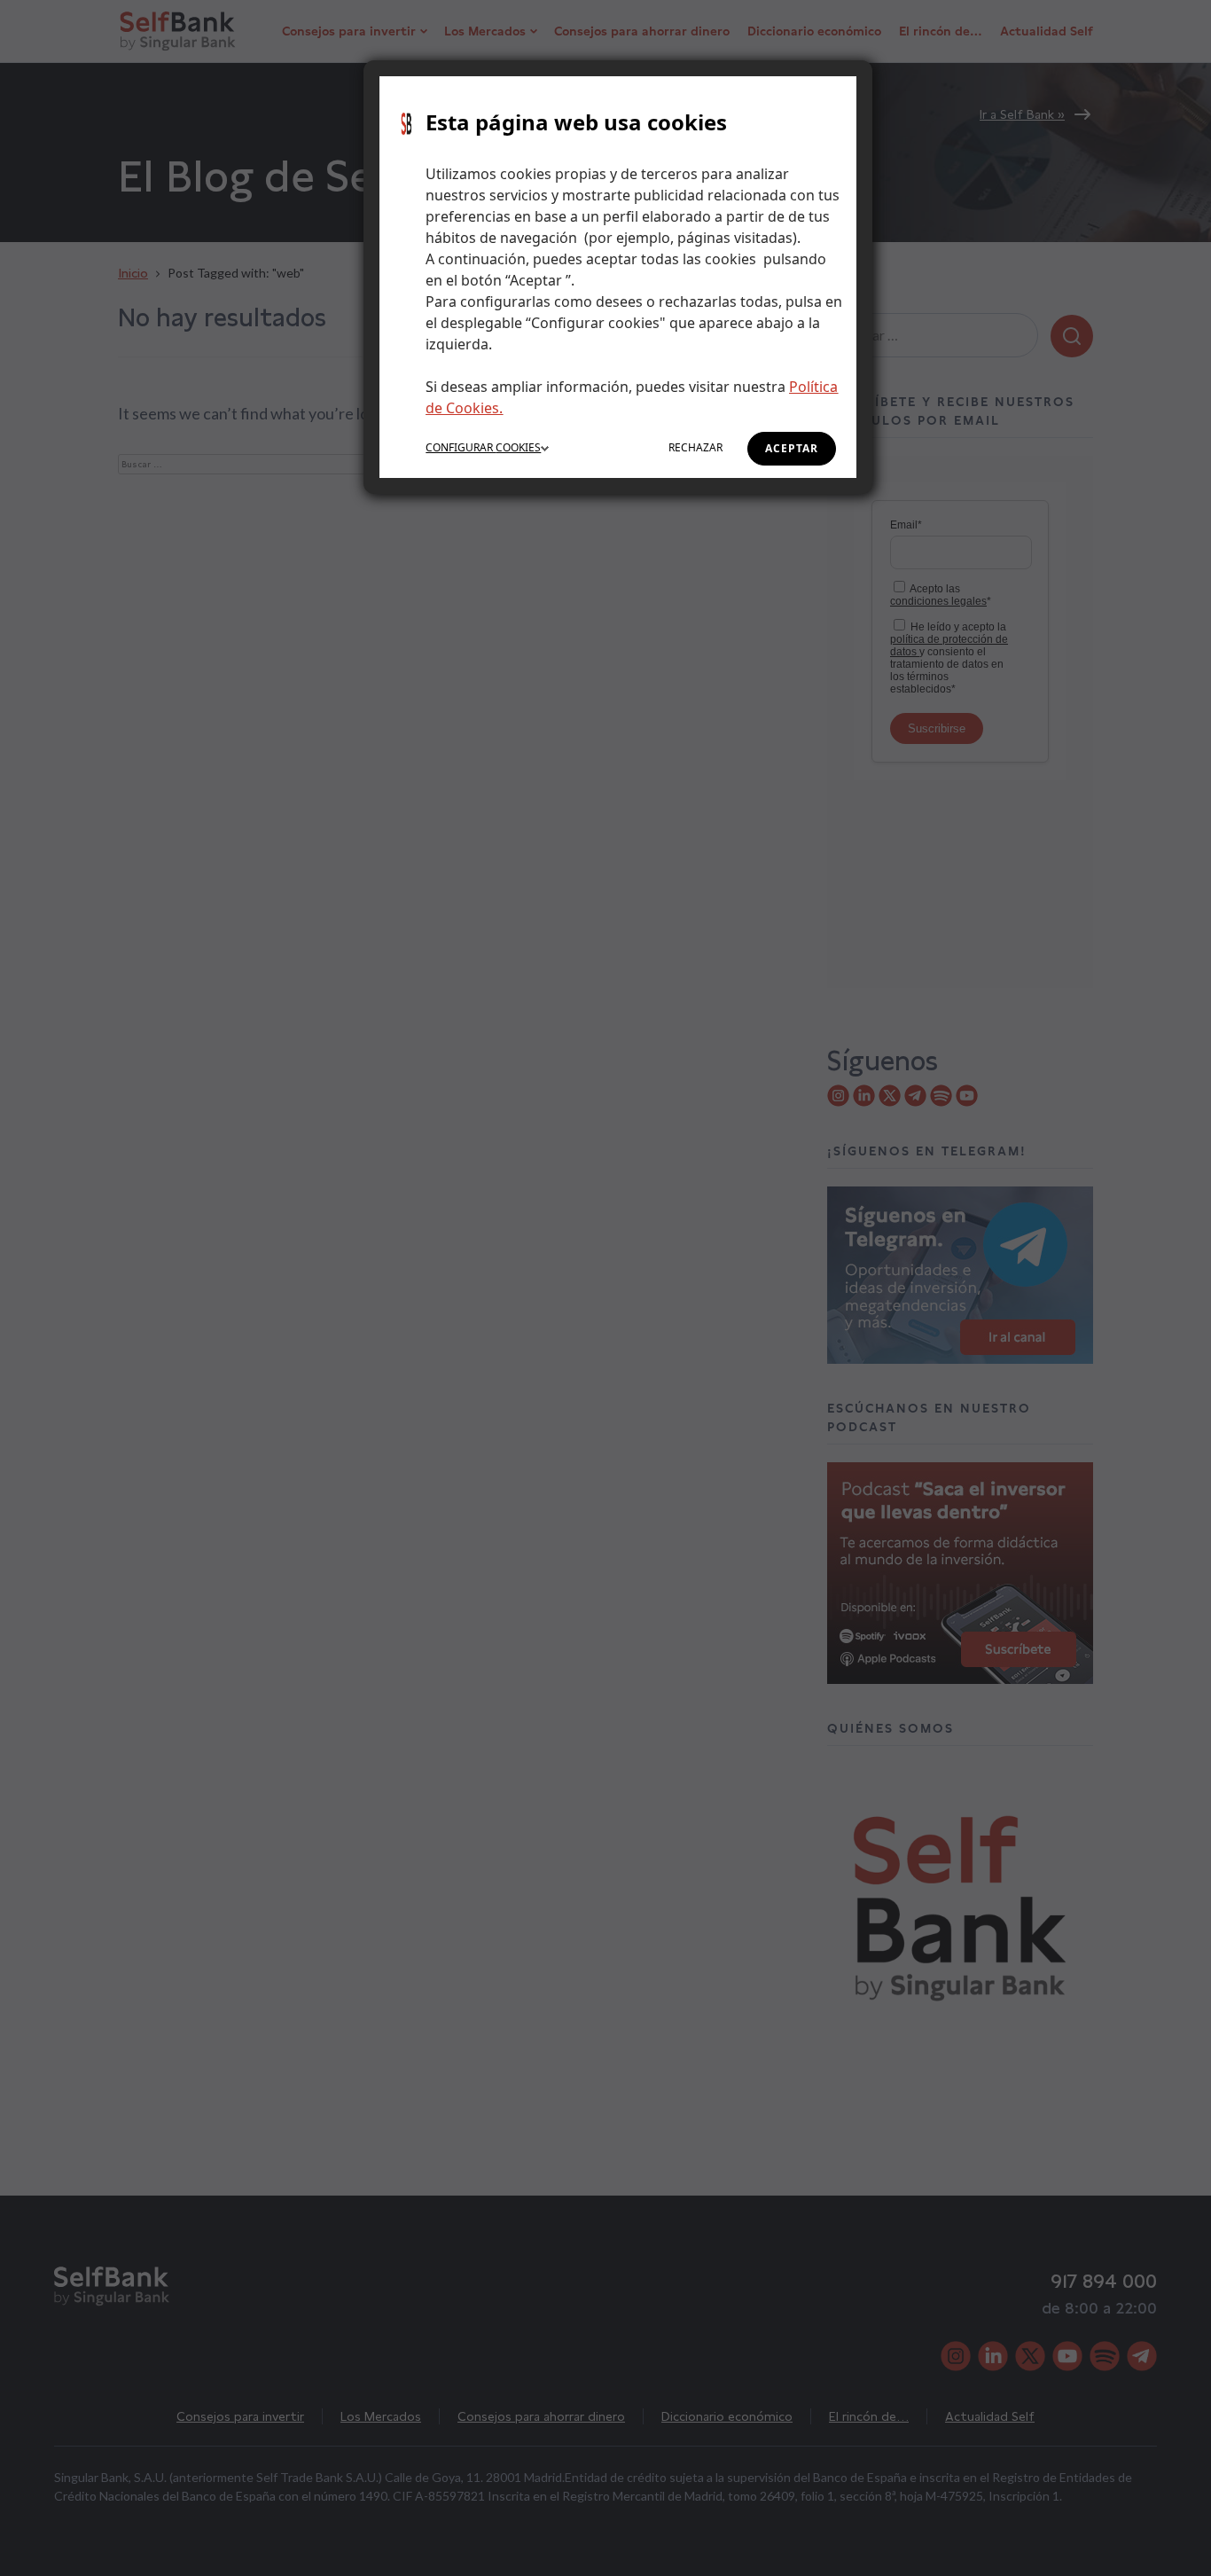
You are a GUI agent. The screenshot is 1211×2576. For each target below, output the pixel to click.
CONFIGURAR (483, 447)
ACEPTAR (792, 448)
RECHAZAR (695, 447)
